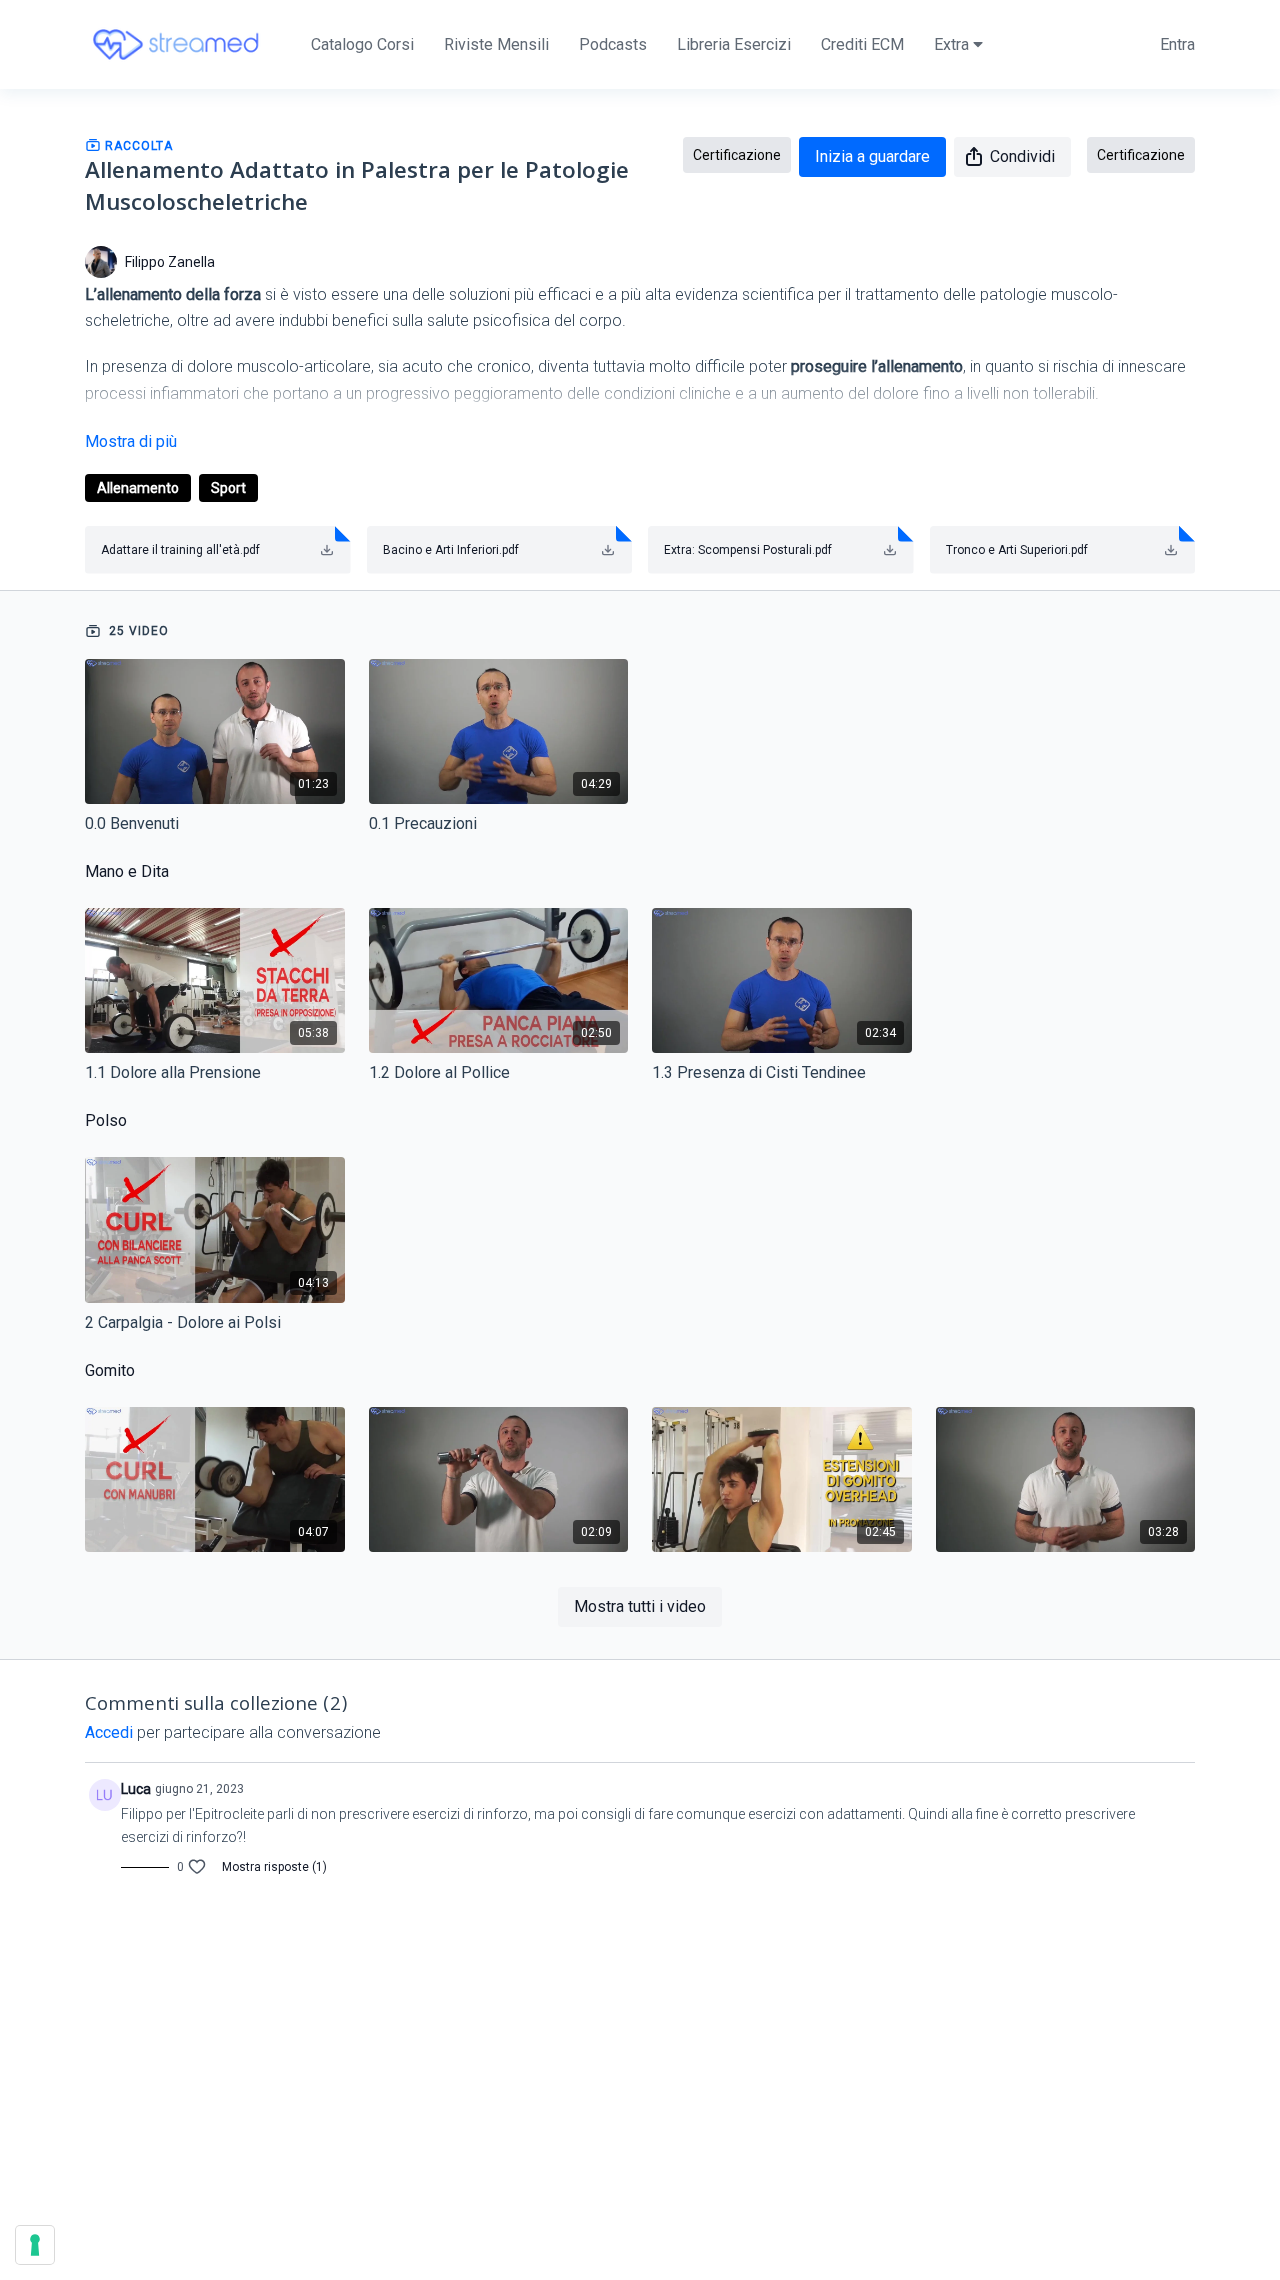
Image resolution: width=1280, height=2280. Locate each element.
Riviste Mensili (496, 44)
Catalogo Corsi (362, 44)
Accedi (109, 1732)
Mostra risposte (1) (274, 1867)
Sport (228, 488)
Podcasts (613, 44)
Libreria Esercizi (734, 44)
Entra (1177, 44)
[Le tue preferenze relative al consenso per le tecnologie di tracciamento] (35, 2245)
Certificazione (737, 155)
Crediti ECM (862, 44)
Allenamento (138, 488)
